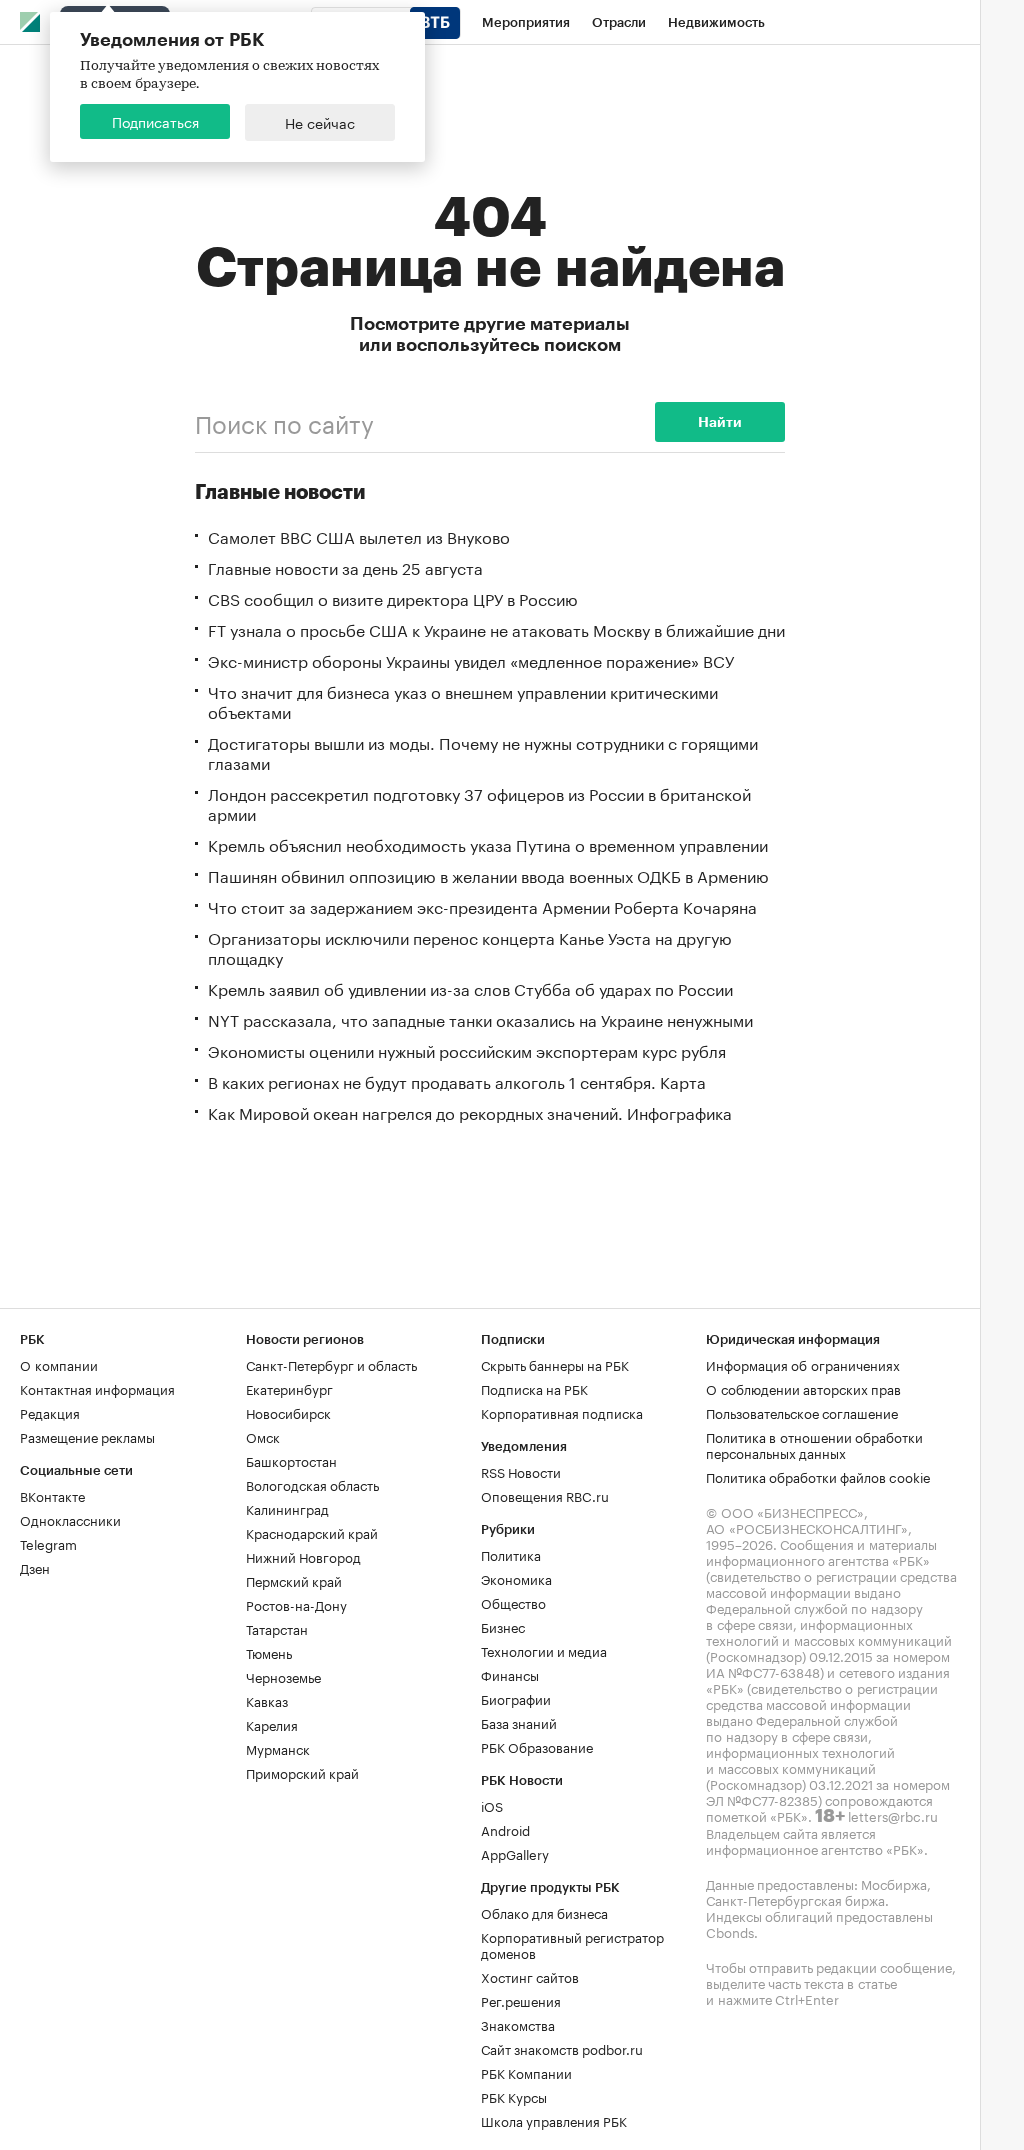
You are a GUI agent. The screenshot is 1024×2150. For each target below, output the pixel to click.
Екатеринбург (289, 1388)
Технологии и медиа (544, 1650)
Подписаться (155, 121)
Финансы (510, 1674)
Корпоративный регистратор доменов (572, 1944)
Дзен (35, 1567)
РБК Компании (526, 2072)
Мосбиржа (894, 1883)
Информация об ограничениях (803, 1364)
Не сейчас (320, 122)
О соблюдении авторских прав (803, 1388)
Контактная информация (97, 1388)
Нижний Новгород (303, 1556)
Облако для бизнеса (544, 1912)
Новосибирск (288, 1412)
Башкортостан (291, 1460)
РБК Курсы (514, 2096)
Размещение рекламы (87, 1436)
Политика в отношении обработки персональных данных (814, 1444)
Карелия (272, 1724)
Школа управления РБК (554, 2120)
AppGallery (515, 1853)
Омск (263, 1436)
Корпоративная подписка (562, 1412)
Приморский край (302, 1772)
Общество (513, 1602)
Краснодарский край (312, 1532)
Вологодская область (312, 1484)
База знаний (519, 1722)
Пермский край (294, 1580)
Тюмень (269, 1652)
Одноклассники (70, 1519)
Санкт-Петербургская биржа (795, 1899)
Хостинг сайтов (530, 1976)
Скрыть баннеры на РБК (555, 1364)
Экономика (516, 1578)
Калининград (287, 1508)
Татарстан (277, 1628)
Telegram (48, 1543)
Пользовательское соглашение (802, 1412)
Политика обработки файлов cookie (818, 1476)
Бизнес (503, 1626)
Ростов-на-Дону (296, 1604)
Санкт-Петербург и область (331, 1364)
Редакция (50, 1412)
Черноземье (283, 1676)
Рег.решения (521, 2000)
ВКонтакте (52, 1495)
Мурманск (278, 1748)
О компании (59, 1364)
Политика (511, 1554)
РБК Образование (537, 1746)
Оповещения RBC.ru (545, 1495)
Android (505, 1829)
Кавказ (267, 1700)
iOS (492, 1805)
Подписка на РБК (534, 1388)
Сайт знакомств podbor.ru (562, 2048)
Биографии (516, 1698)
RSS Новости (521, 1471)
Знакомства (518, 2024)
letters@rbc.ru (893, 1815)
